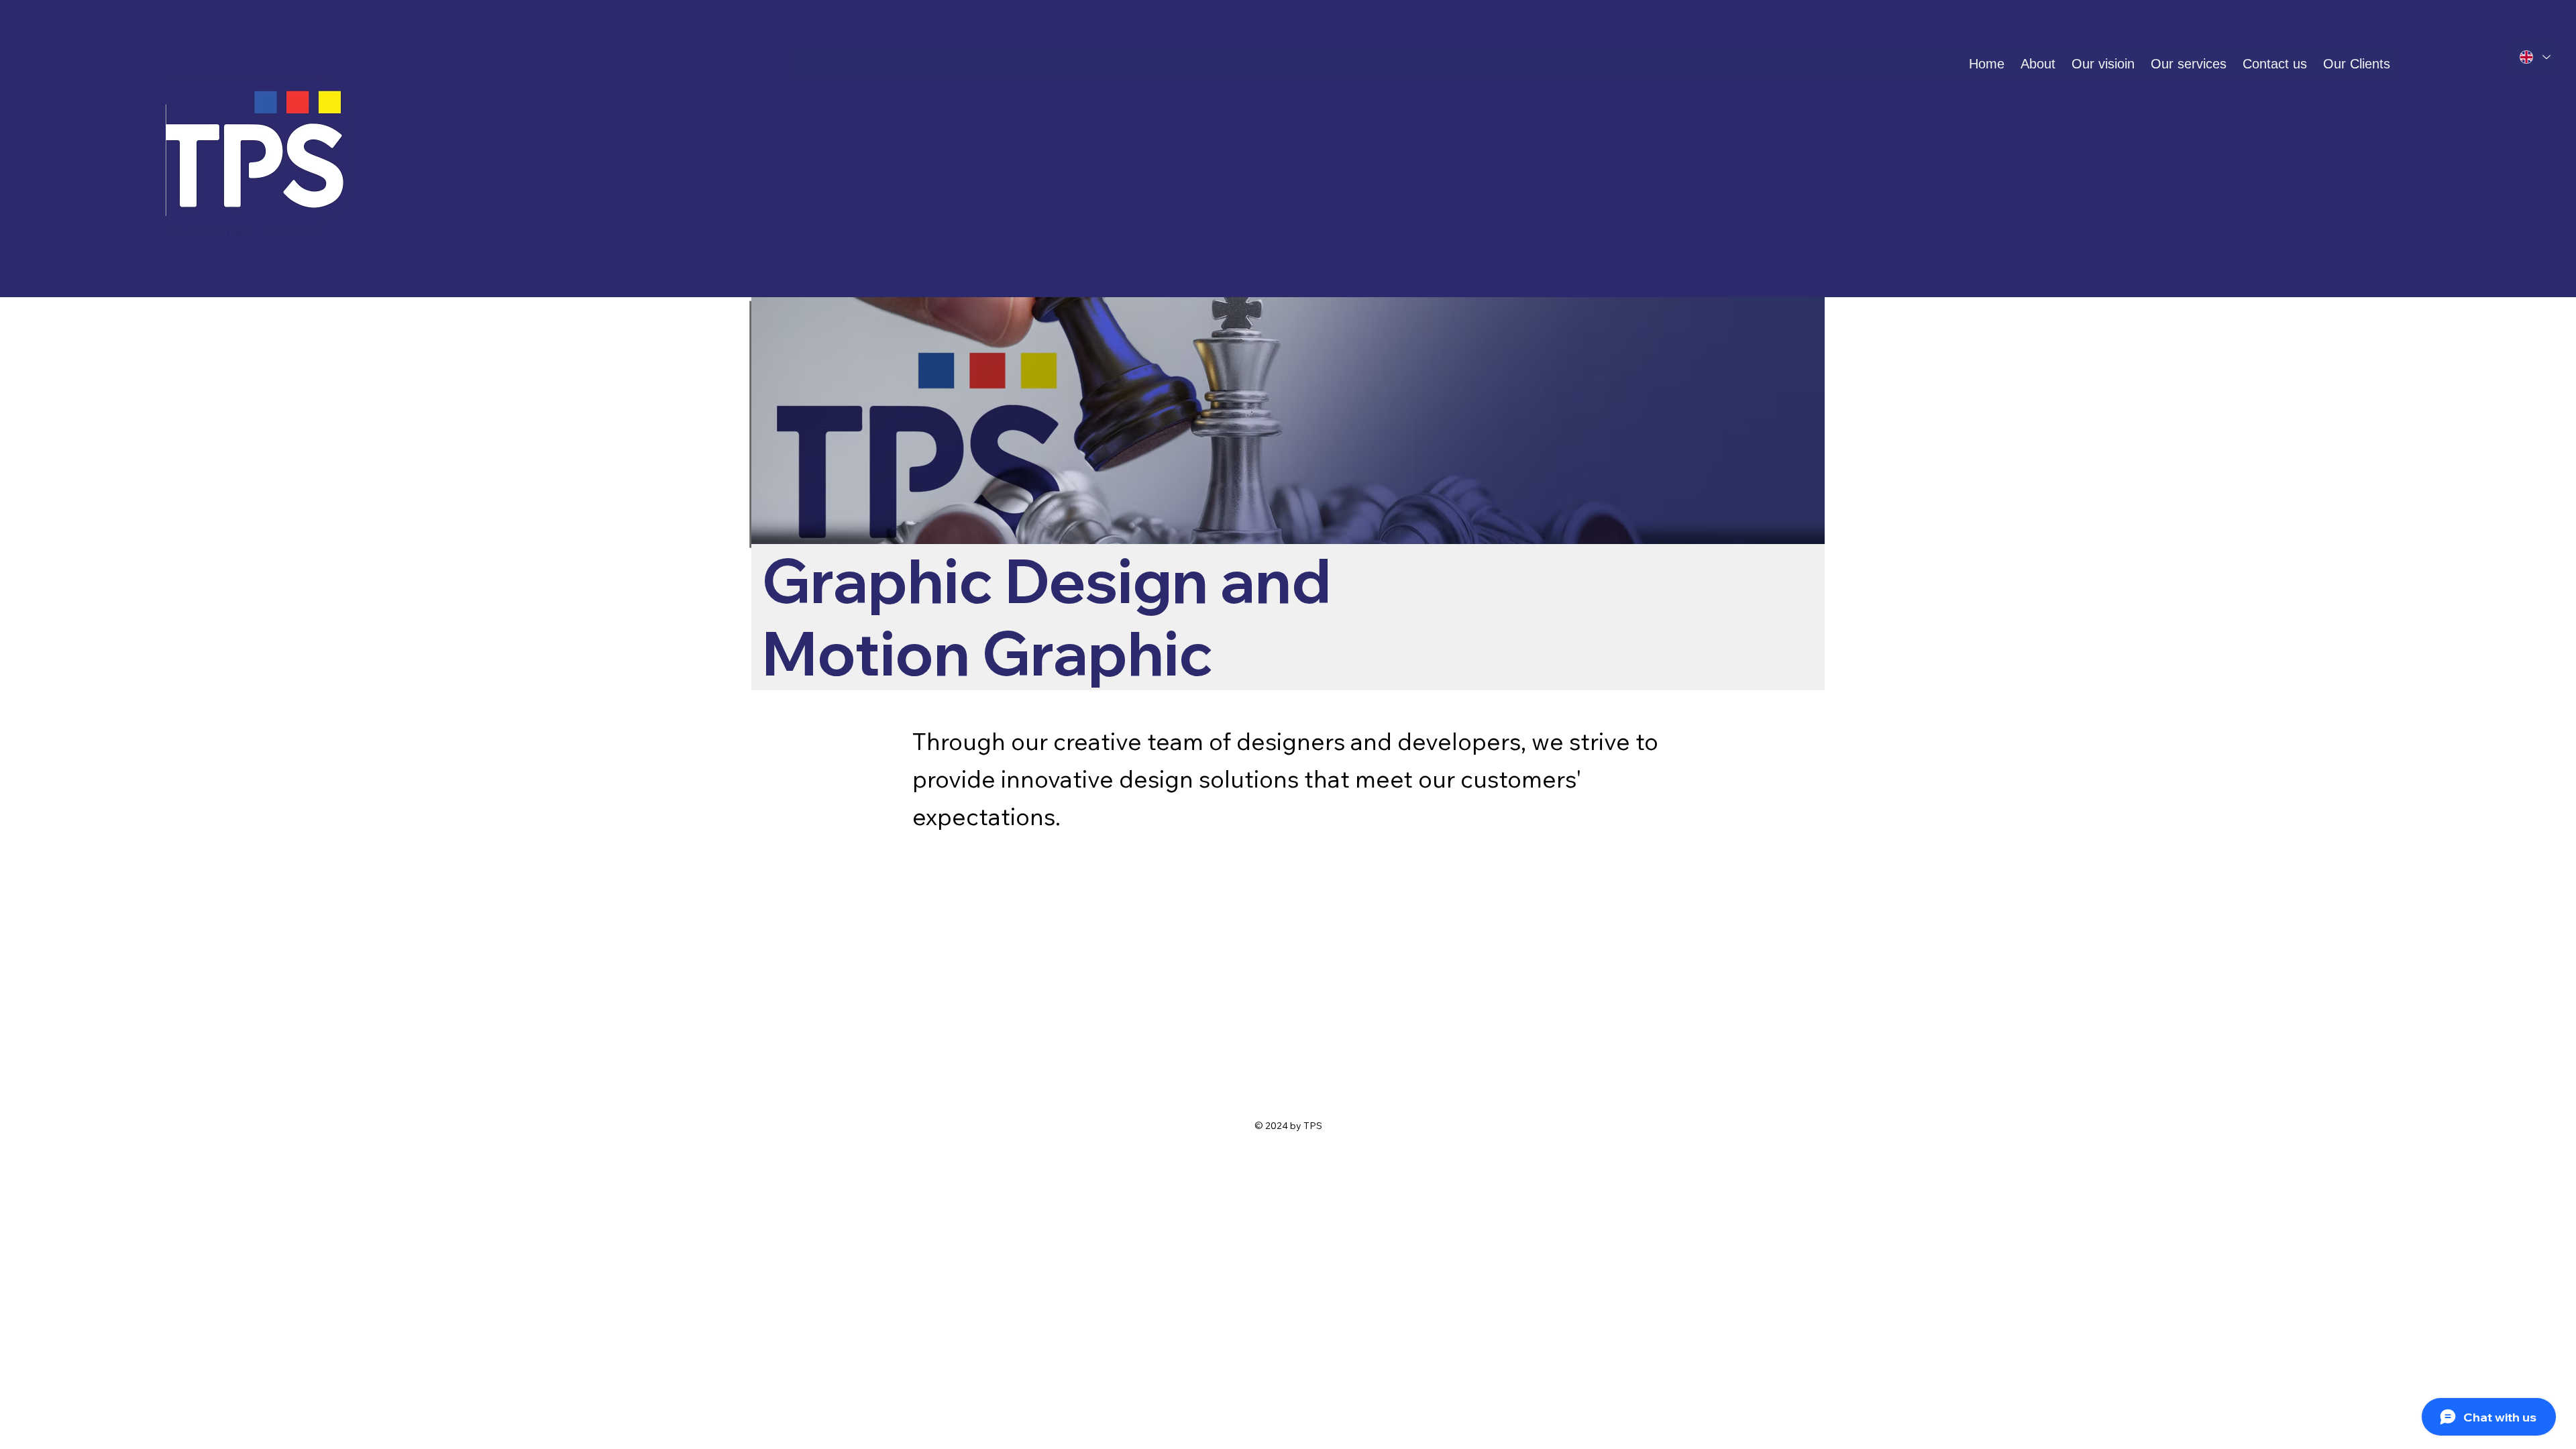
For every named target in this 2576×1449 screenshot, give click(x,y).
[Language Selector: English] (2533, 57)
